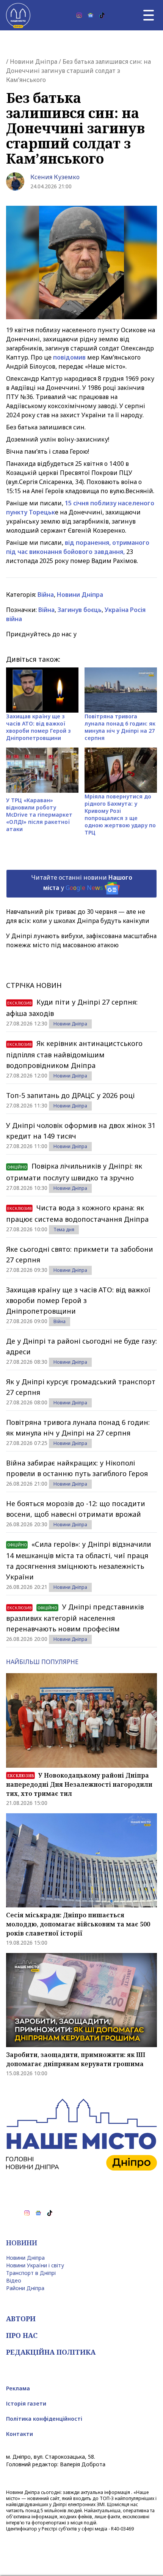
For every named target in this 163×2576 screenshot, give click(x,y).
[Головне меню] (149, 15)
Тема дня (64, 1230)
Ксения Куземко (55, 177)
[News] (91, 15)
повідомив (70, 357)
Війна (46, 595)
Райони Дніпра (25, 2288)
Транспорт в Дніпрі (31, 2273)
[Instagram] (79, 15)
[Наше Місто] (18, 15)
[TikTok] (102, 15)
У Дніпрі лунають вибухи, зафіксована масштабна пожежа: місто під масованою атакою (81, 940)
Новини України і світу (35, 2265)
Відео (14, 2280)
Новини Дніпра (34, 62)
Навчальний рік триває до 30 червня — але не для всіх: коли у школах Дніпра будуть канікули (78, 916)
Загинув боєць (80, 610)
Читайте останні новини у (82, 883)
